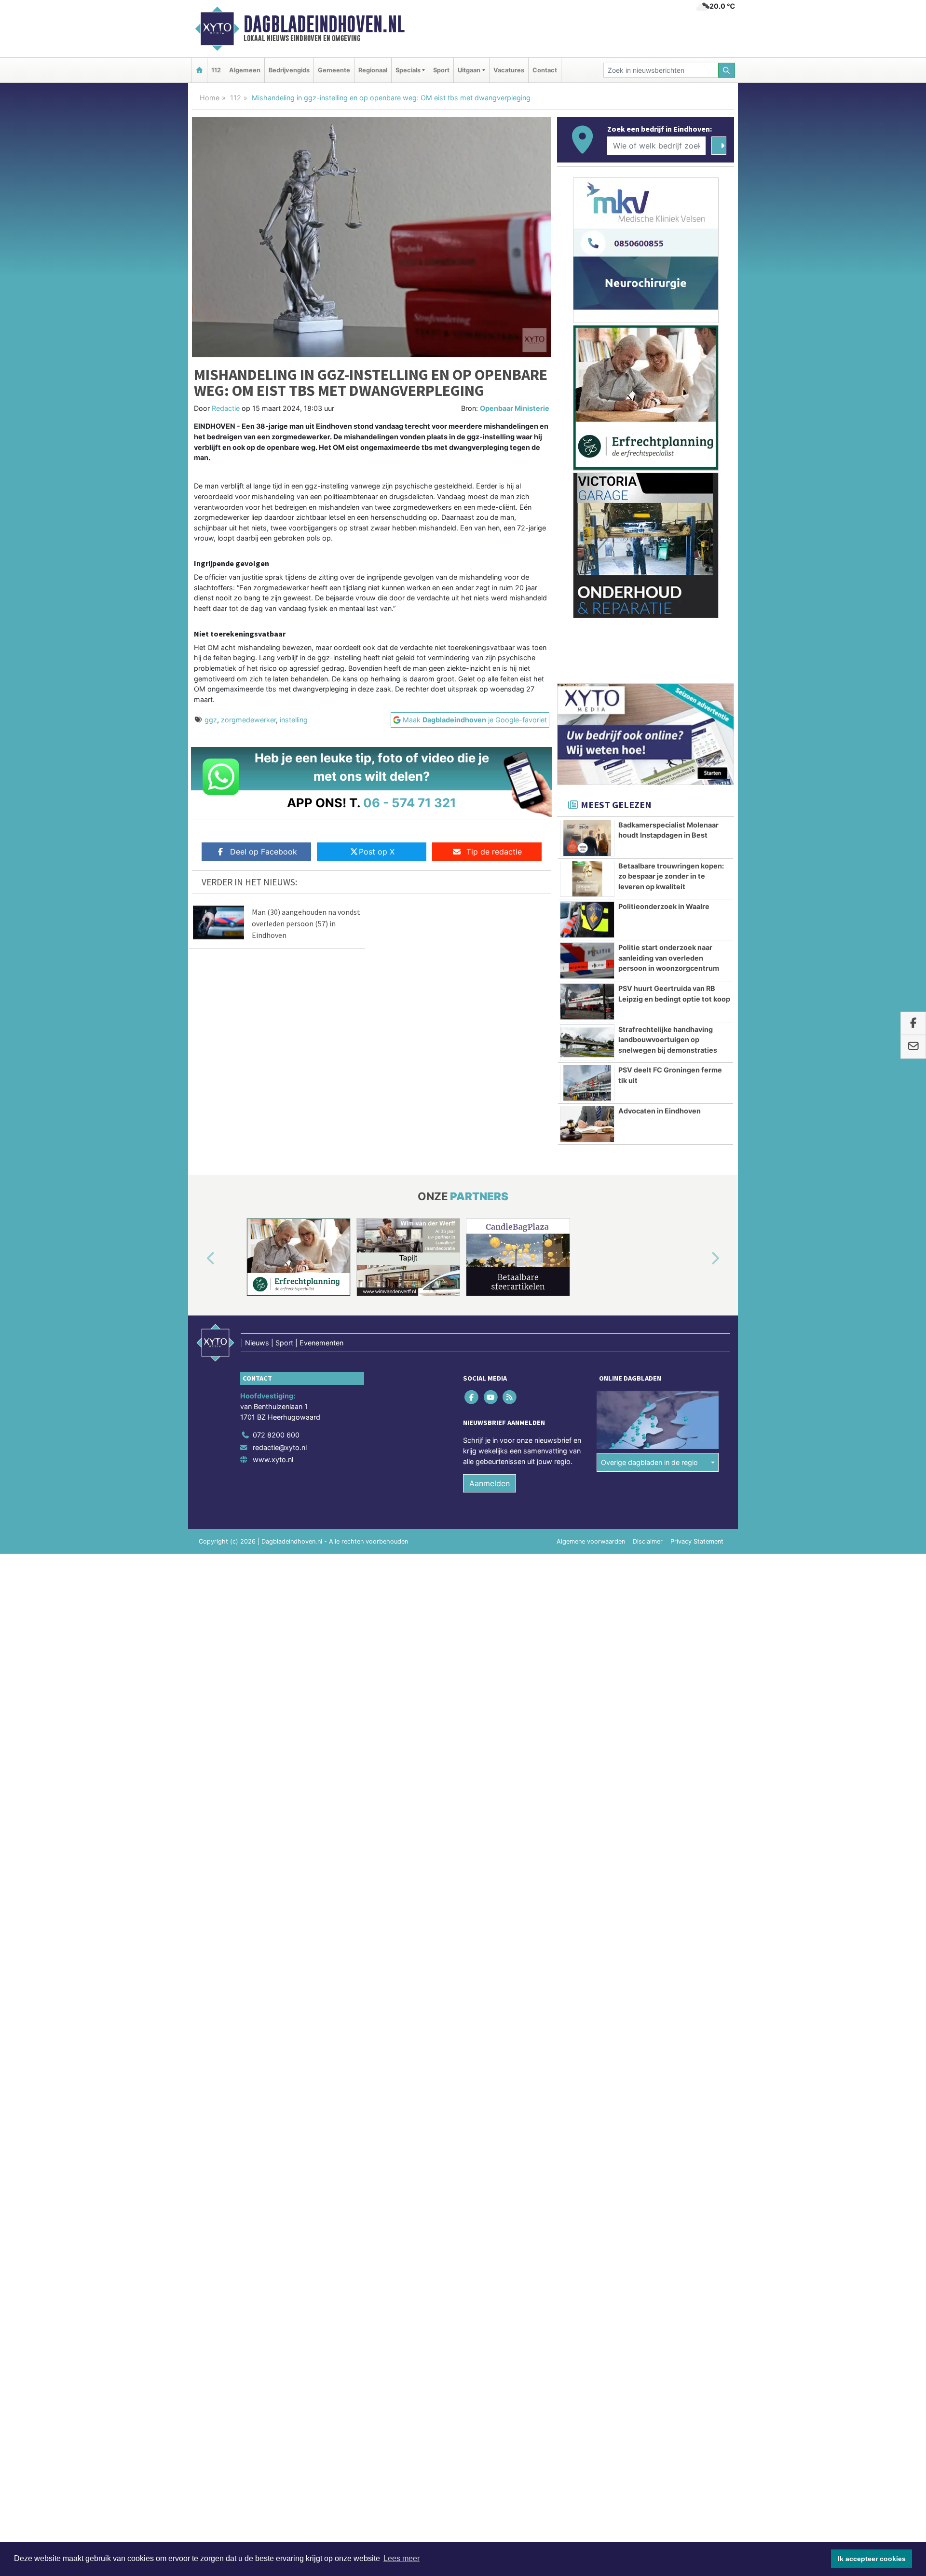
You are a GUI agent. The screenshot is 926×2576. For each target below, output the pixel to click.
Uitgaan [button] (469, 70)
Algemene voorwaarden (591, 1541)
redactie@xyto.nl (280, 1447)
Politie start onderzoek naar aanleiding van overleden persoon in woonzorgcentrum (669, 958)
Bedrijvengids (289, 70)
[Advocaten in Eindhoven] (587, 1124)
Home (210, 98)
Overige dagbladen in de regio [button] (649, 1462)
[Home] (199, 70)
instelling (294, 720)
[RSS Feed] (510, 1397)
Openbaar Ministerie (515, 408)
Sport (441, 70)
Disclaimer (648, 1541)
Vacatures (509, 70)
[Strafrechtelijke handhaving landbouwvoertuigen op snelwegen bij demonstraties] (587, 1043)
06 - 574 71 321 (410, 803)
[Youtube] (491, 1397)
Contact (545, 70)
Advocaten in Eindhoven (660, 1111)
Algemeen (245, 70)
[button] (200, 1259)
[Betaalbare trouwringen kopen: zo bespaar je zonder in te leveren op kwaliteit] (587, 879)
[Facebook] (472, 1397)
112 (216, 70)
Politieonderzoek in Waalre (664, 906)
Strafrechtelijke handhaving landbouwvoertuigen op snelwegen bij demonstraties (668, 1040)
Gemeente (334, 70)
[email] (913, 1047)
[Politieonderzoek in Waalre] (587, 920)
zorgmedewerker (248, 720)
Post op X (377, 852)
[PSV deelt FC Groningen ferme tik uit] (587, 1083)
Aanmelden (490, 1483)
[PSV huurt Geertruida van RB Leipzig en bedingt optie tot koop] (587, 1002)
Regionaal (373, 70)
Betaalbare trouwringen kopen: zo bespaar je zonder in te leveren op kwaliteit (671, 876)
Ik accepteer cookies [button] (872, 2559)
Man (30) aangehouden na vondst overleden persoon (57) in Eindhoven (306, 923)
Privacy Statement (697, 1541)
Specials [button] (408, 70)
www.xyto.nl (273, 1459)
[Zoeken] (727, 70)
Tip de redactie (494, 852)
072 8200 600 (276, 1435)
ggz (211, 720)
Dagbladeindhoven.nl (324, 24)
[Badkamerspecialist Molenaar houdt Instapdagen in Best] (587, 838)
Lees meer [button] (402, 2558)
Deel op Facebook (264, 852)
